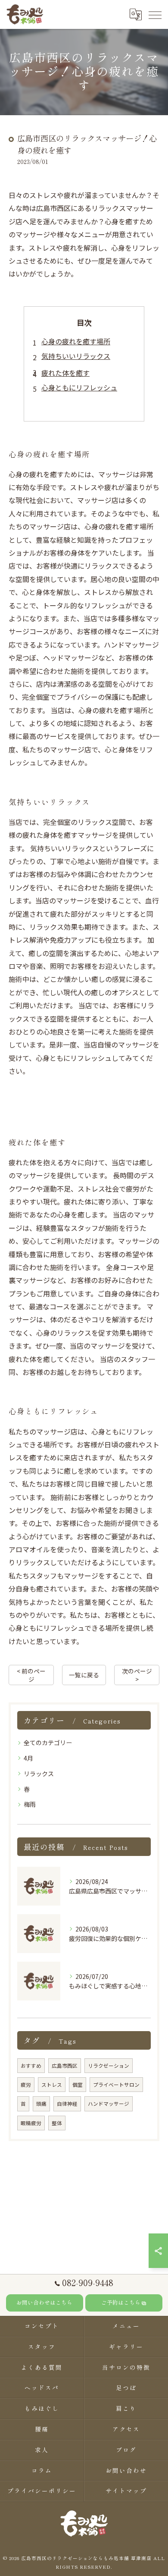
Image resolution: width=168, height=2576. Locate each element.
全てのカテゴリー (48, 1742)
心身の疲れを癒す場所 (76, 341)
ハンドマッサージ (109, 2104)
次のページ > (137, 1675)
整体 (57, 2123)
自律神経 (67, 2104)
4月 (28, 1758)
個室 (78, 2085)
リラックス (39, 1774)
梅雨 (30, 1804)
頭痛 (41, 2104)
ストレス (52, 2085)
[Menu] (155, 14)
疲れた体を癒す (65, 373)
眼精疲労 (31, 2123)
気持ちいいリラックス (76, 356)
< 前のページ (31, 1675)
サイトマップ (126, 2491)
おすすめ (31, 2066)
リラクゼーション (109, 2066)
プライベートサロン (116, 2085)
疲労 (26, 2085)
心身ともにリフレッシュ (79, 387)
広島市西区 (65, 2066)
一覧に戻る (84, 1675)
